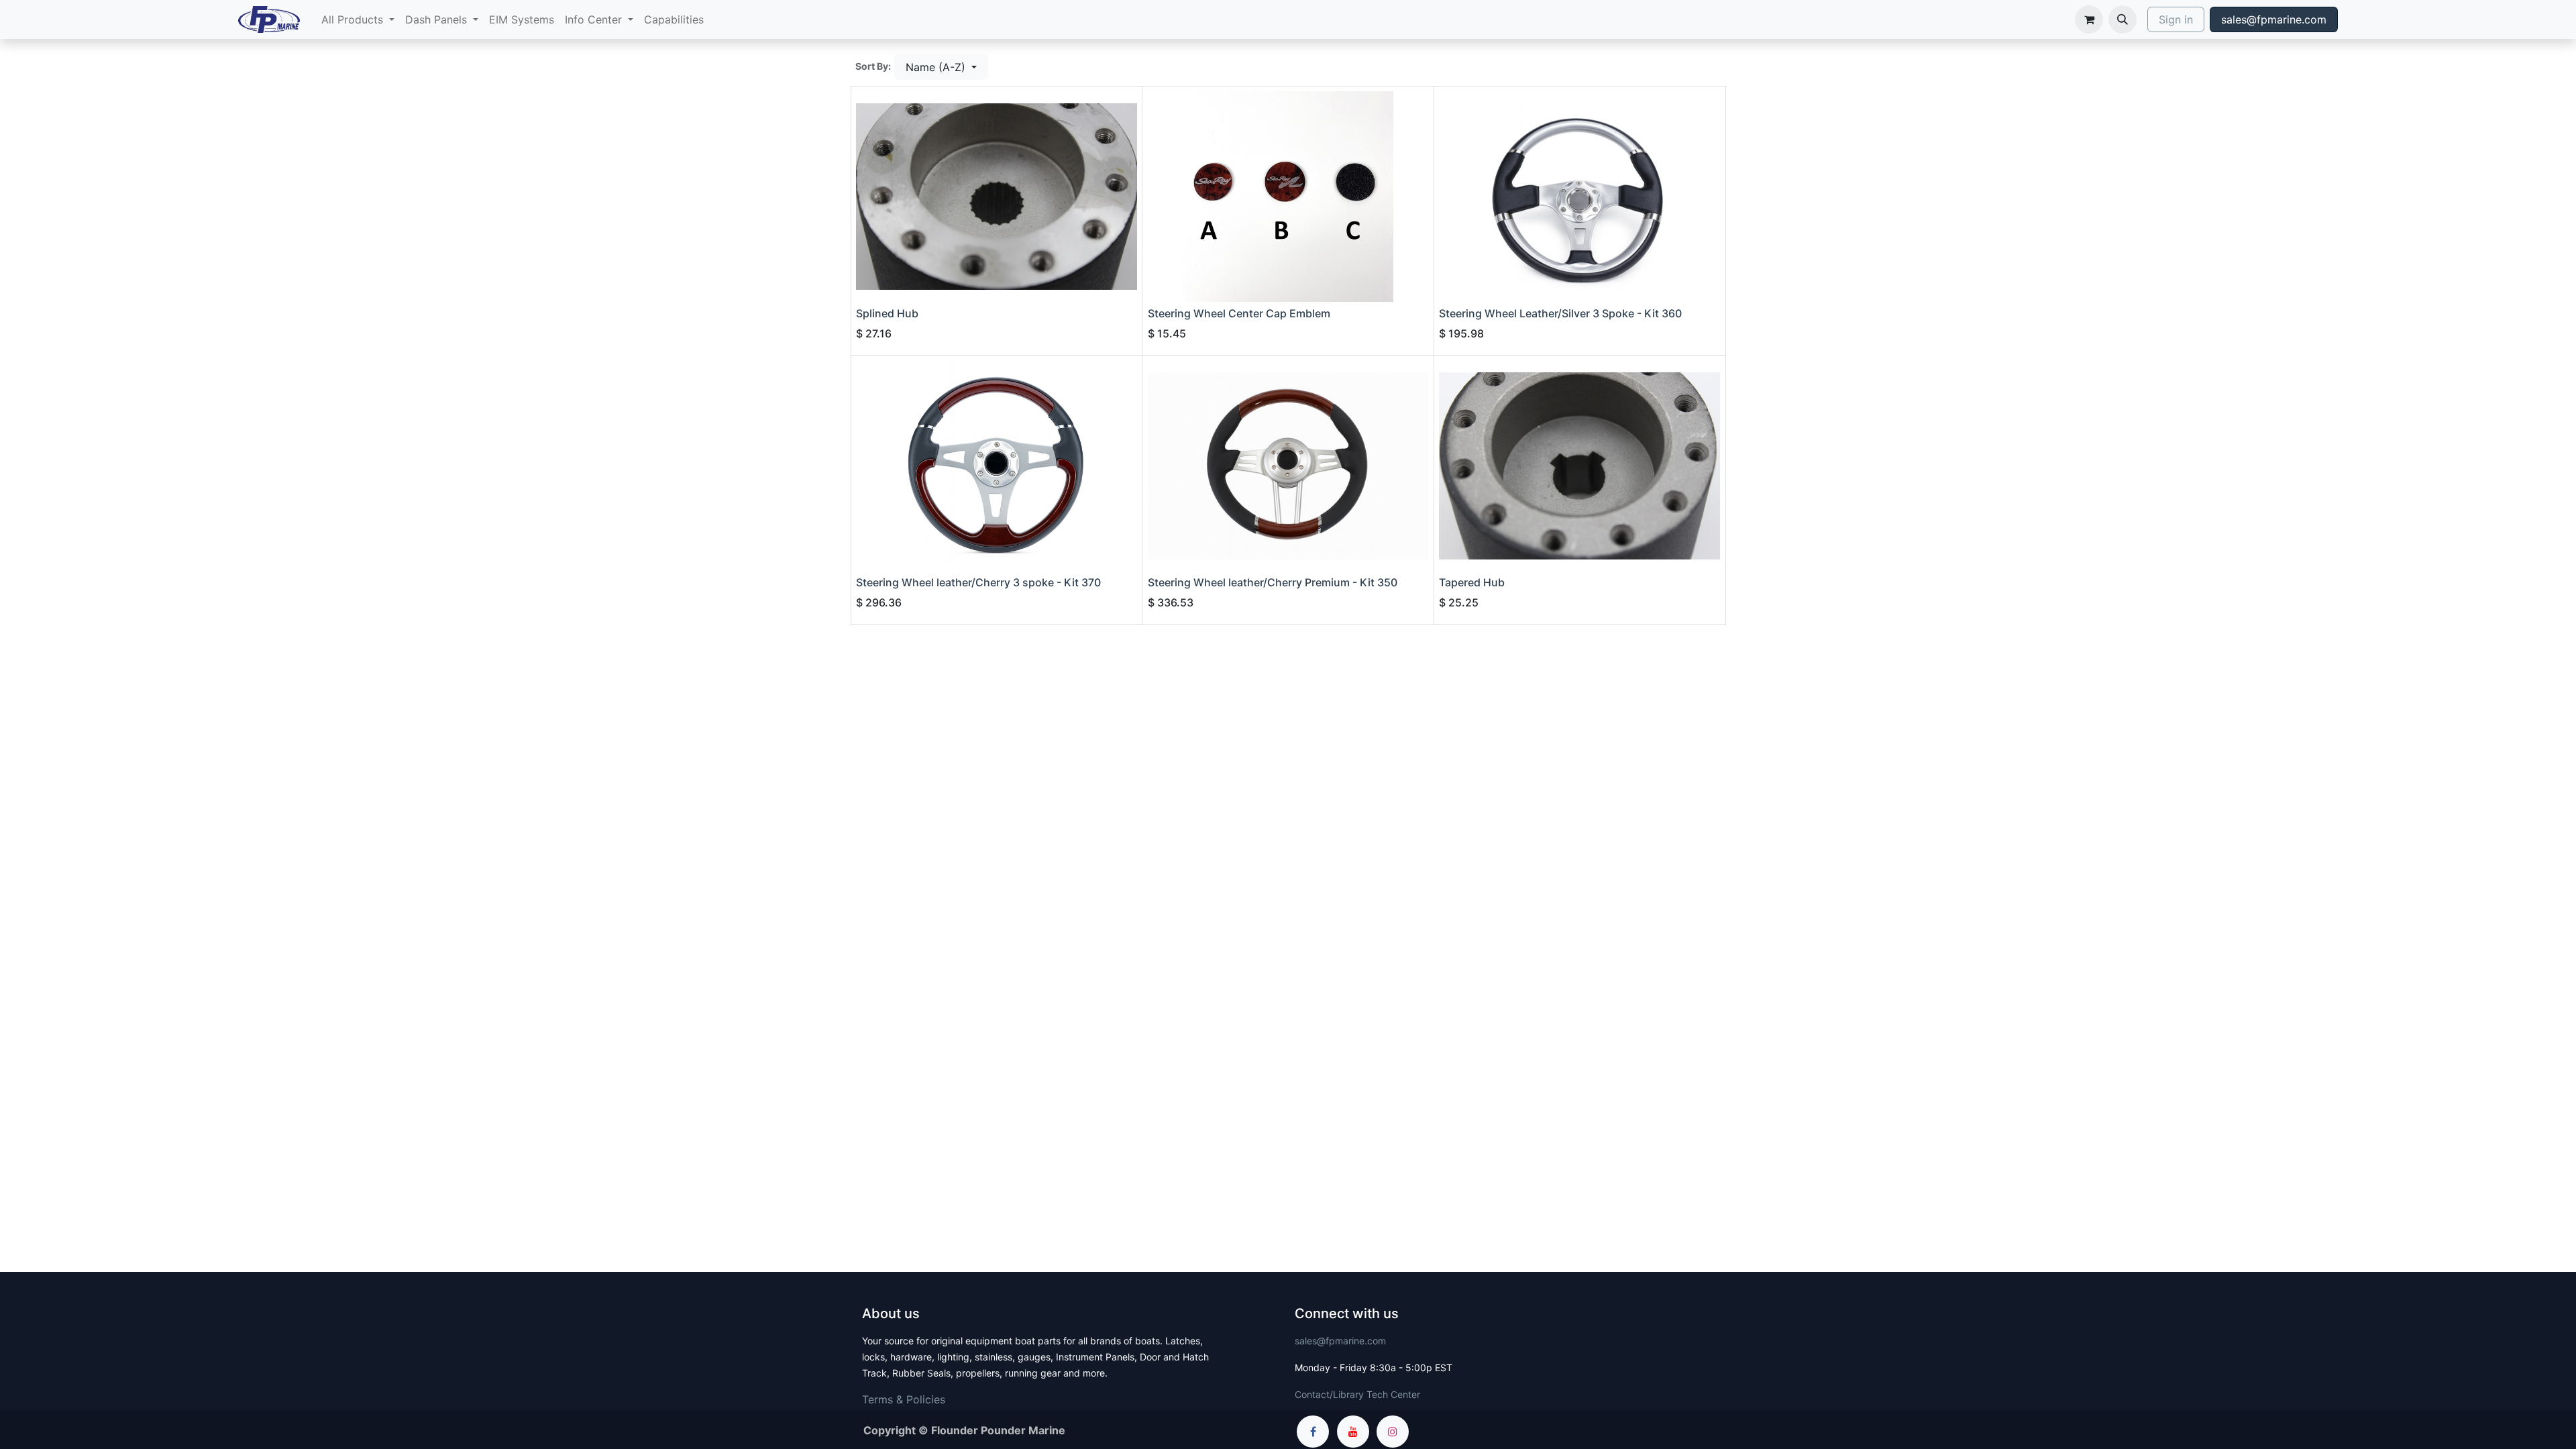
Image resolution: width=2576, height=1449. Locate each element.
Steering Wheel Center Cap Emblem (1239, 313)
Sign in (2176, 19)
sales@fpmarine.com (2274, 19)
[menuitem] (358, 19)
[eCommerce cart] (2089, 19)
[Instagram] (1393, 1432)
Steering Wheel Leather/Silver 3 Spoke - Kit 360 (1560, 313)
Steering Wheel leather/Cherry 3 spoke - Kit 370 (978, 582)
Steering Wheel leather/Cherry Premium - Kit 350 (1273, 582)
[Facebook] (1313, 1432)
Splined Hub (887, 313)
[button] (2123, 19)
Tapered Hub (1472, 582)
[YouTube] (1353, 1432)
